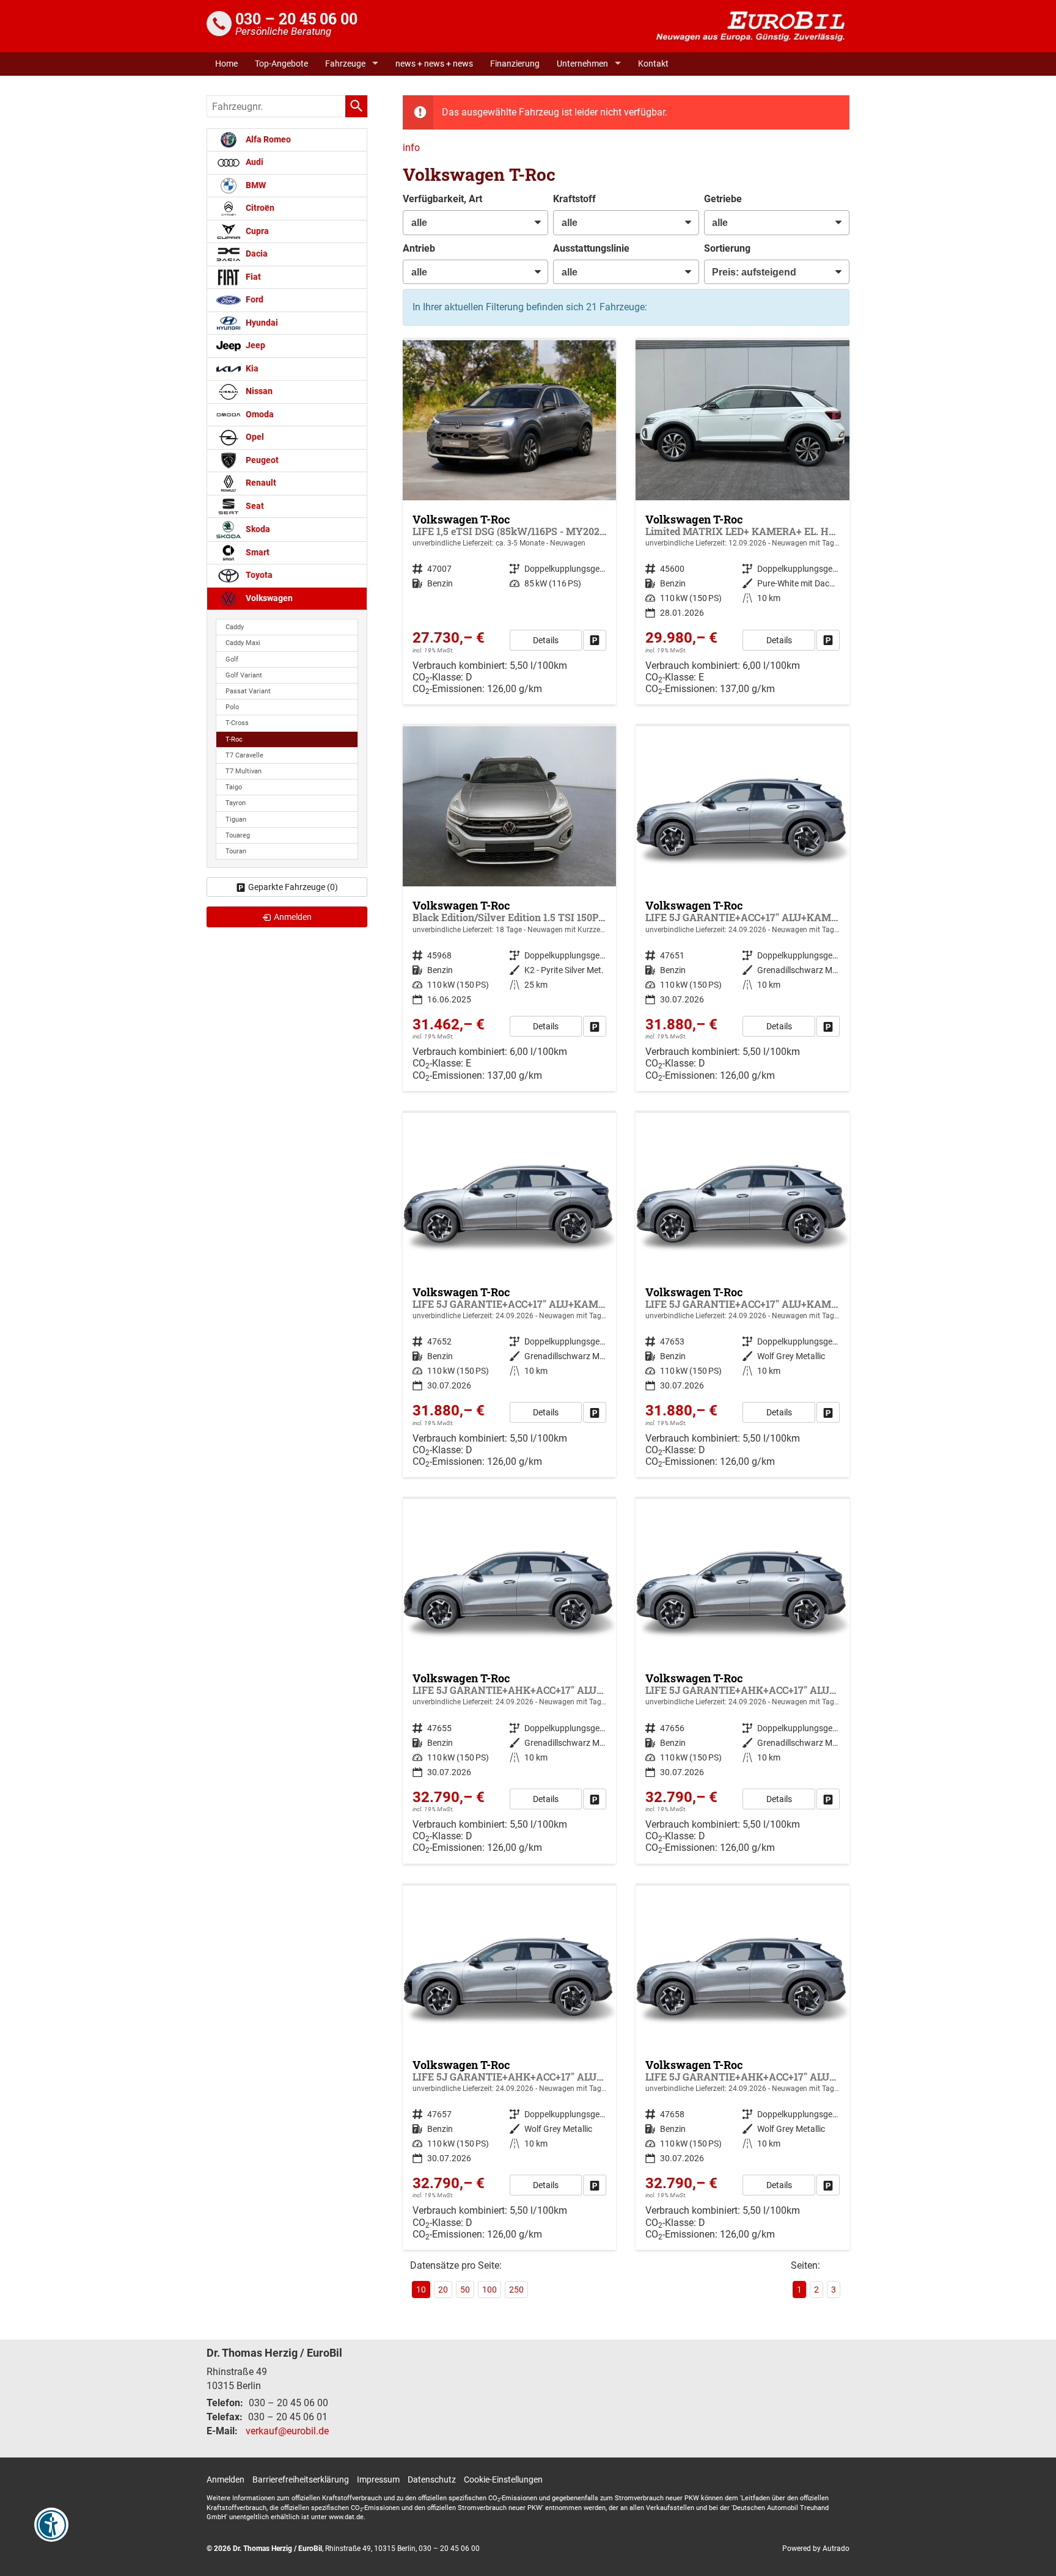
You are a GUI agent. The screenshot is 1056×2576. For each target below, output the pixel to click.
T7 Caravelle (244, 755)
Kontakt (653, 64)
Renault (260, 483)
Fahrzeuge (345, 64)
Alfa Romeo (267, 140)
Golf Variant (244, 675)
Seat (254, 506)
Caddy (235, 627)
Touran (236, 851)
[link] (595, 640)
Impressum (378, 2479)
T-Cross (237, 723)
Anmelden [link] (293, 917)
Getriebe (723, 199)
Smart (257, 553)
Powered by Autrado (816, 2549)
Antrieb (419, 248)
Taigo (234, 787)
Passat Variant (248, 691)
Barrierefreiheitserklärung (301, 2479)
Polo (232, 707)
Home (226, 64)
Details (546, 640)
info (411, 148)
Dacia (256, 254)
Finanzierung (515, 64)
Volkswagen (268, 598)
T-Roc (234, 739)
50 (465, 2290)
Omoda (259, 414)
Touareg (238, 835)
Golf (232, 659)
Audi (254, 162)
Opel (254, 437)
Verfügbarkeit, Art (442, 199)
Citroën (259, 208)
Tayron (236, 803)
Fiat (252, 277)
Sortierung (727, 248)
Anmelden (226, 2479)
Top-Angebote (281, 64)
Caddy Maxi (243, 643)
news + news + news (434, 64)
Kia (251, 369)
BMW (255, 185)
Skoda (257, 529)
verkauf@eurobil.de (287, 2431)
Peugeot (261, 460)
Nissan (258, 391)
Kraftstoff (574, 199)
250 (516, 2290)
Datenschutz (432, 2479)
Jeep (255, 345)
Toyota (258, 575)
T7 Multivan (244, 771)
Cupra (256, 231)
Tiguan (236, 819)
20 (443, 2290)
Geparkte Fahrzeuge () (293, 887)
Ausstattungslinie (591, 248)
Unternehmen (582, 64)
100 (490, 2290)
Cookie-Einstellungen (503, 2479)
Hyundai (261, 323)
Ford (254, 300)
